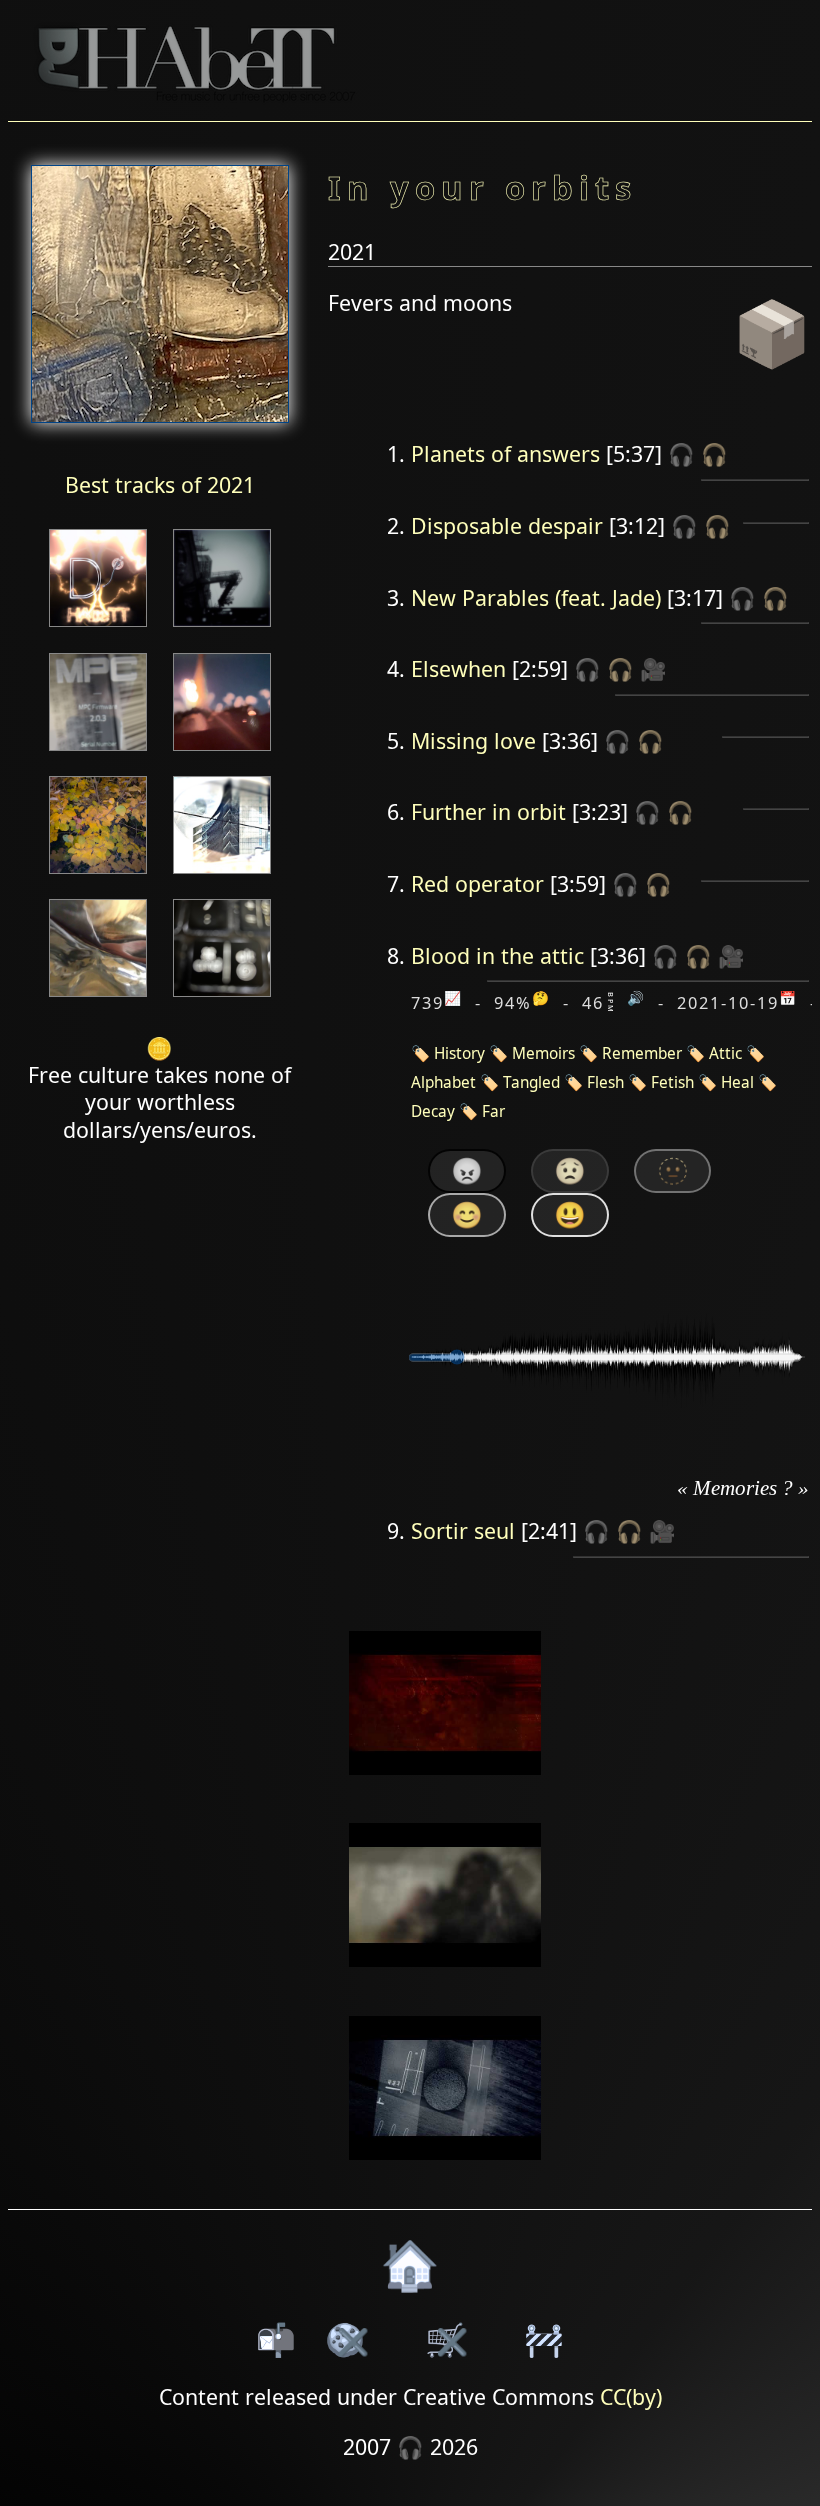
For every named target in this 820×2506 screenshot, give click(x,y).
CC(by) (631, 2396)
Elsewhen (458, 668)
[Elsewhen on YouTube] (445, 1787)
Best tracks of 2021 (160, 484)
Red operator (477, 883)
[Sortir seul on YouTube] (445, 2172)
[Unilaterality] (222, 752)
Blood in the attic (497, 955)
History (459, 1053)
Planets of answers (505, 453)
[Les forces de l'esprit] (222, 628)
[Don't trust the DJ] (98, 875)
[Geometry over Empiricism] (222, 875)
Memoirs (543, 1053)
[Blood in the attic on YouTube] (445, 1980)
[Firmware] (98, 752)
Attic (725, 1053)
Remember (642, 1053)
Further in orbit (488, 811)
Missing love (473, 740)
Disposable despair (507, 525)
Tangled (531, 1082)
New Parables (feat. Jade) (536, 597)
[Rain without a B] (98, 628)
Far (493, 1111)
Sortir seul (463, 1530)
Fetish (672, 1082)
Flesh (605, 1082)
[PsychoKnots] (222, 998)
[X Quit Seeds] (98, 998)
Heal (737, 1082)
